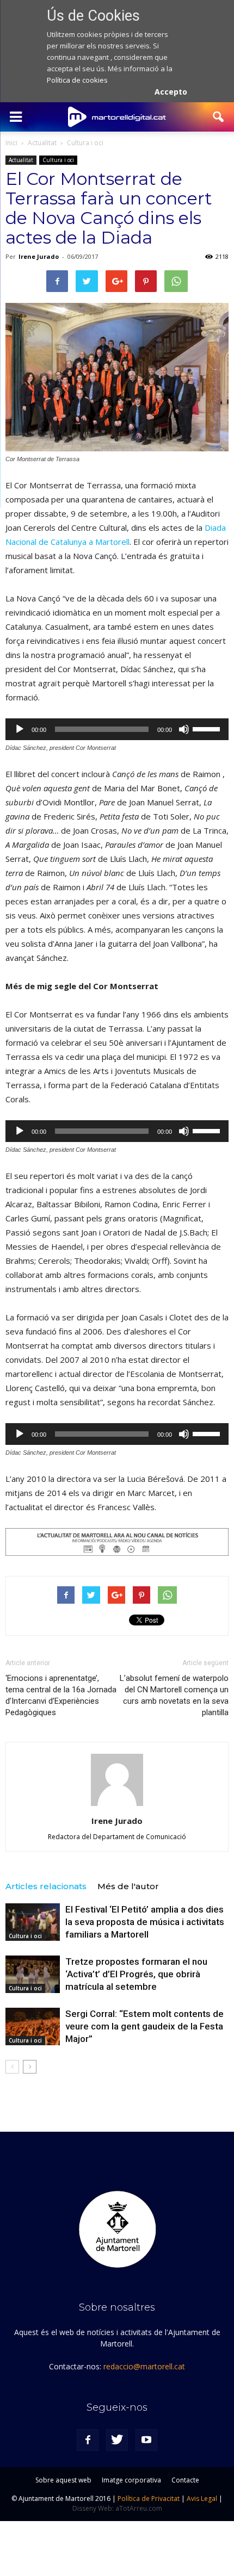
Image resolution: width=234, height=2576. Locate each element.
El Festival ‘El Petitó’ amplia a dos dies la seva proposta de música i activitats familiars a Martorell (145, 1922)
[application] (117, 729)
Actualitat (21, 160)
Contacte (185, 2480)
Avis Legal (202, 2499)
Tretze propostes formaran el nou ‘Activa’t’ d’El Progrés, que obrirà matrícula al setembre (136, 1974)
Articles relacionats (46, 1886)
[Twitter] (117, 2440)
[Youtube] (146, 2440)
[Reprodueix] (20, 729)
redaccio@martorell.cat (144, 2366)
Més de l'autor (128, 1886)
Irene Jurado (39, 256)
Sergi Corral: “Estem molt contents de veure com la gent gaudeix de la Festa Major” (144, 2026)
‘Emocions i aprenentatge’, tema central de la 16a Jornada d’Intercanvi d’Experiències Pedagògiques (61, 1695)
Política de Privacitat (149, 2499)
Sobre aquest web (63, 2480)
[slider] (208, 728)
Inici (11, 143)
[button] (219, 117)
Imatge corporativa (131, 2480)
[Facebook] (88, 2440)
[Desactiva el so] (184, 729)
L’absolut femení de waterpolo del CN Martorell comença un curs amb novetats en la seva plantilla (174, 1695)
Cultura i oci (58, 160)
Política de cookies (77, 80)
